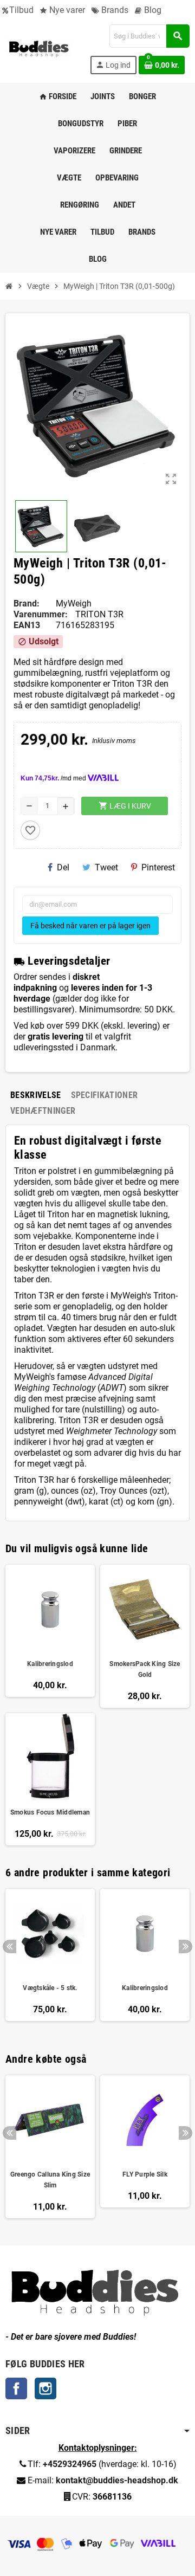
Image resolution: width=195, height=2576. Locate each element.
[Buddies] (39, 49)
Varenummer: (41, 614)
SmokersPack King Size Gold (145, 1669)
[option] (50, 1960)
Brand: (27, 603)
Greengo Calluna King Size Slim (50, 2180)
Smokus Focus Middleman (50, 1812)
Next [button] (186, 1946)
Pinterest (158, 867)
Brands (114, 10)
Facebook (16, 2388)
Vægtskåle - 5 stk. (50, 1988)
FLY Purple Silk (145, 2174)
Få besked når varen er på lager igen (90, 926)
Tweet (106, 867)
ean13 (27, 625)
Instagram (45, 2388)
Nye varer (66, 10)
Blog (152, 10)
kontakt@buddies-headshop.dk (117, 2480)
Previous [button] (9, 1946)
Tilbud (21, 10)
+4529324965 (70, 2464)
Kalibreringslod (50, 1664)
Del (63, 867)
